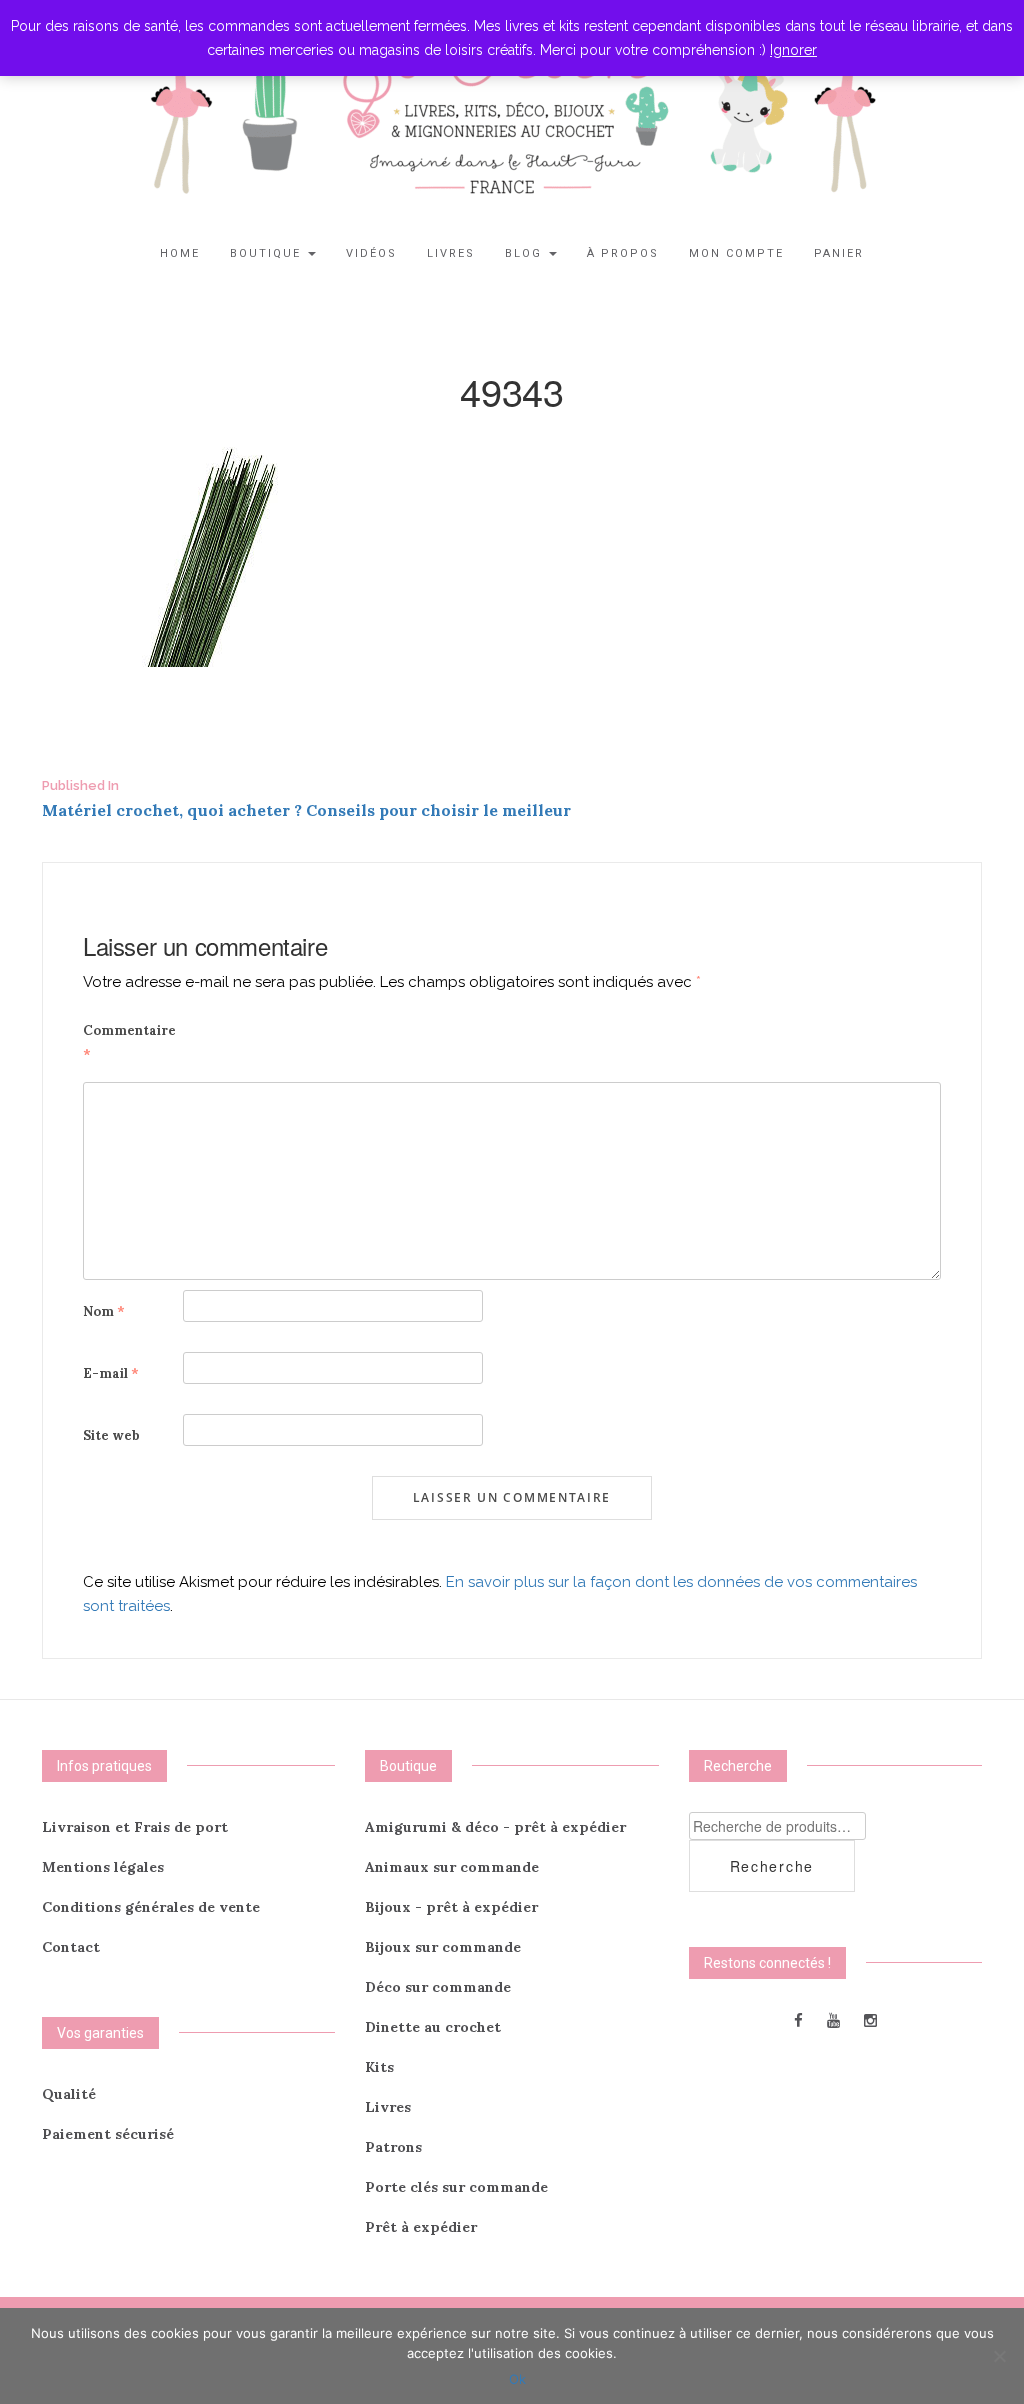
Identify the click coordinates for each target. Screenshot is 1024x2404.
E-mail (111, 1373)
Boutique (268, 253)
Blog (526, 253)
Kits (379, 2067)
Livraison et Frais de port (135, 1827)
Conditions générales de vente (151, 1907)
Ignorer (793, 50)
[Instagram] (870, 2019)
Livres (451, 253)
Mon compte (736, 253)
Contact (71, 1947)
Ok (517, 2379)
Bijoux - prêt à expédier (451, 1907)
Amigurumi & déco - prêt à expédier (495, 1827)
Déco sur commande (438, 1987)
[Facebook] (798, 2019)
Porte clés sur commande (456, 2187)
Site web (111, 1435)
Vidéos (371, 253)
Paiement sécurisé (108, 2134)
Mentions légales (103, 1867)
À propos (623, 253)
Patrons (393, 2147)
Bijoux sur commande (443, 1947)
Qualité (69, 2094)
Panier (839, 253)
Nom (104, 1311)
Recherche (772, 1866)
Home (180, 253)
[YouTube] (833, 2019)
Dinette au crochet (433, 2027)
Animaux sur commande (452, 1867)
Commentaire (129, 1042)
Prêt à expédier (421, 2227)
